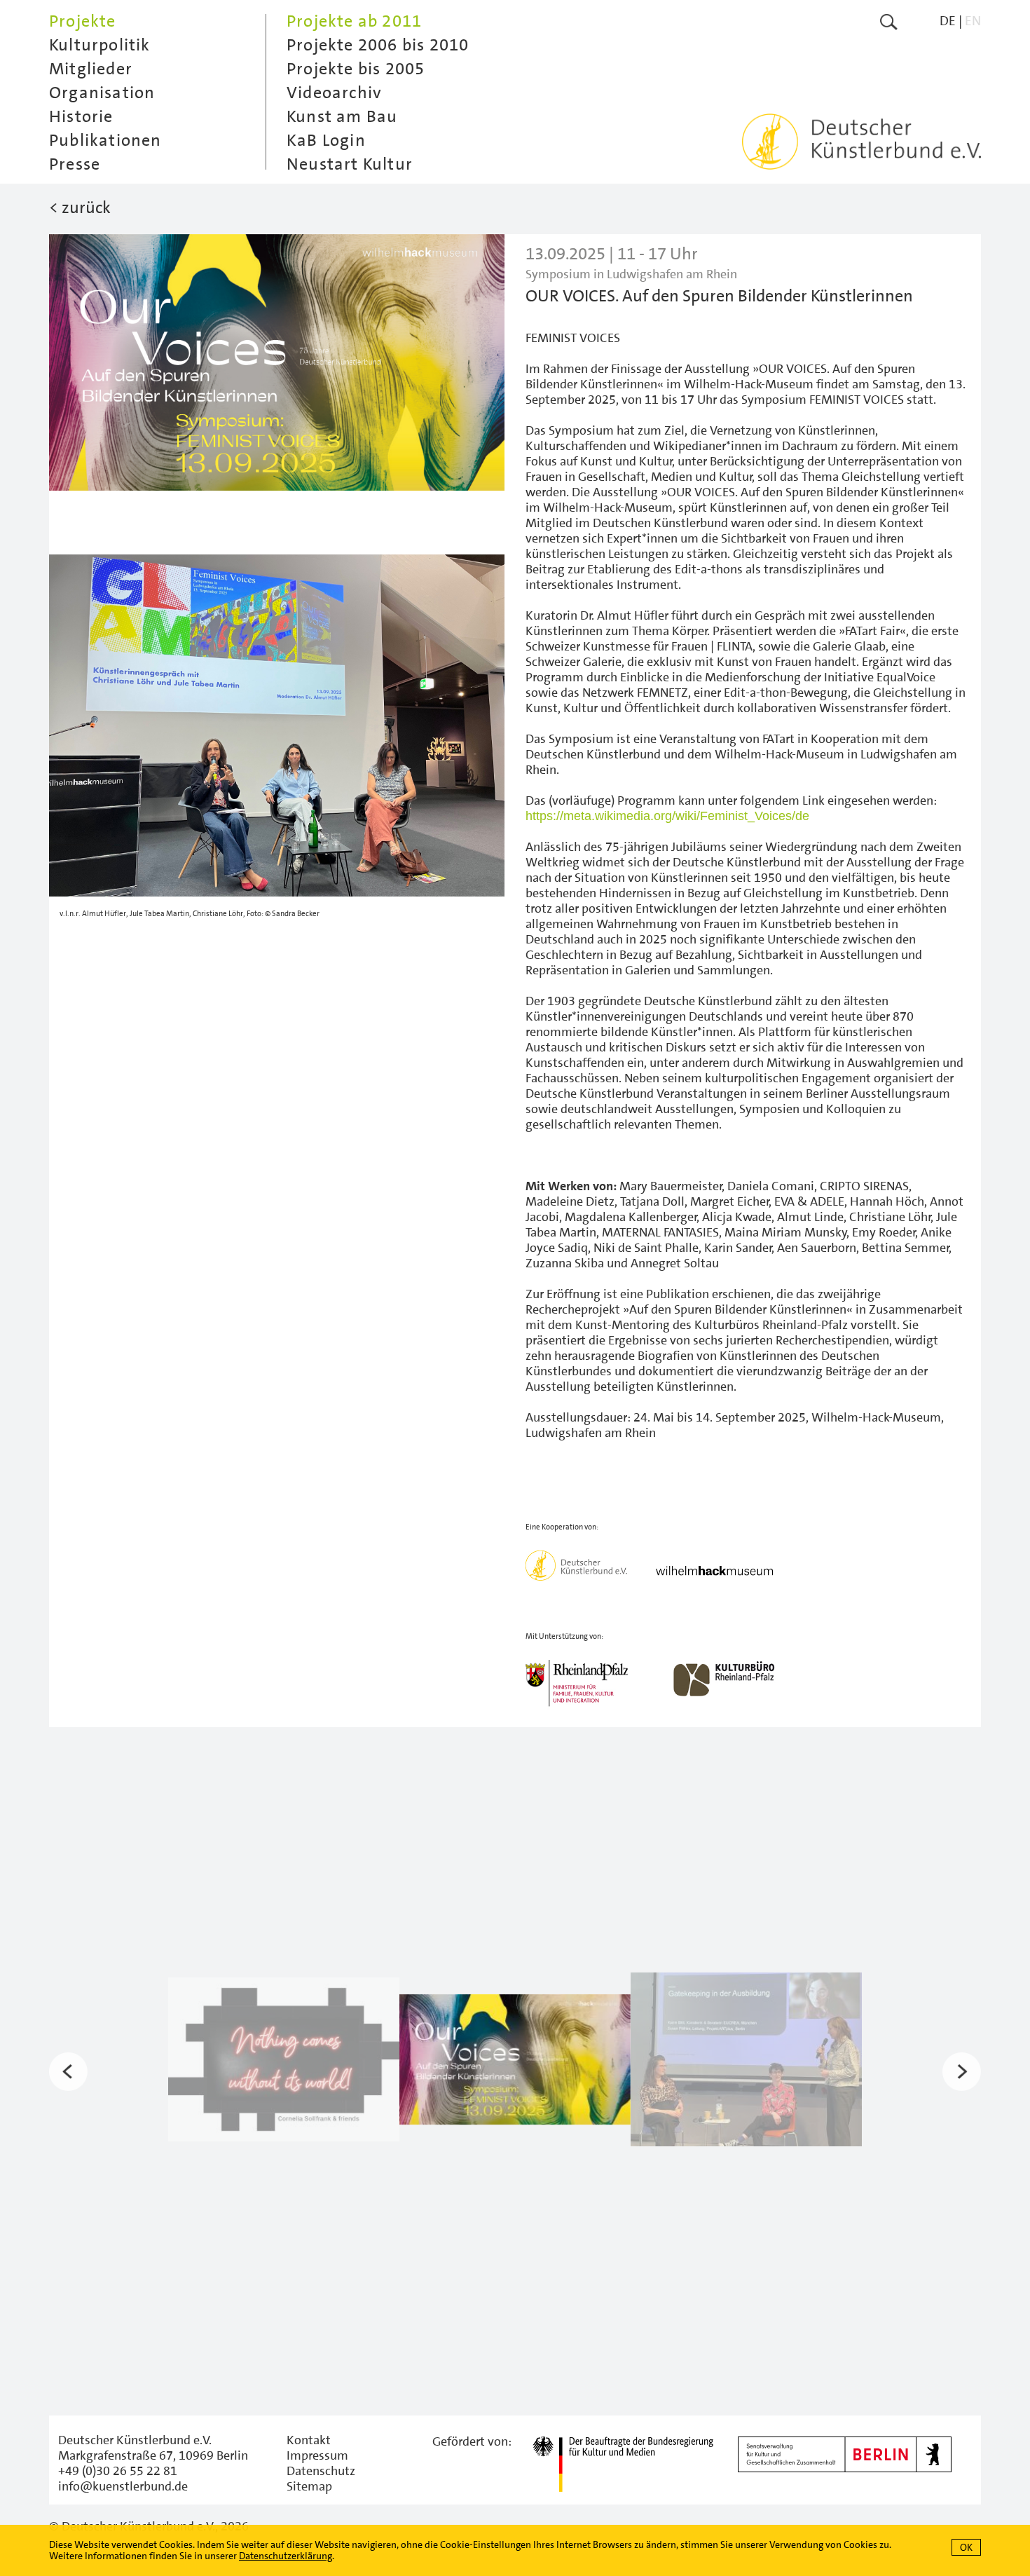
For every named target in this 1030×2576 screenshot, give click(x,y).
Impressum (317, 2455)
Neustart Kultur (350, 164)
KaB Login (326, 140)
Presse (75, 164)
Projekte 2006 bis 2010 (378, 45)
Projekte (83, 21)
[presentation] (68, 2072)
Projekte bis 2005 (356, 69)
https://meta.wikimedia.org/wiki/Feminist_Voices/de (667, 816)
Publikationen (105, 140)
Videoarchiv (334, 93)
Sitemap (309, 2486)
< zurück (80, 207)
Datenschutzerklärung (286, 2556)
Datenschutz (321, 2471)
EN (973, 21)
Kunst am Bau (342, 116)
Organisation (102, 93)
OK (966, 2547)
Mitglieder (91, 69)
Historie (81, 116)
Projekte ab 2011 (354, 21)
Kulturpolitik (100, 45)
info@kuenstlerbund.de (123, 2486)
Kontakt (309, 2440)
